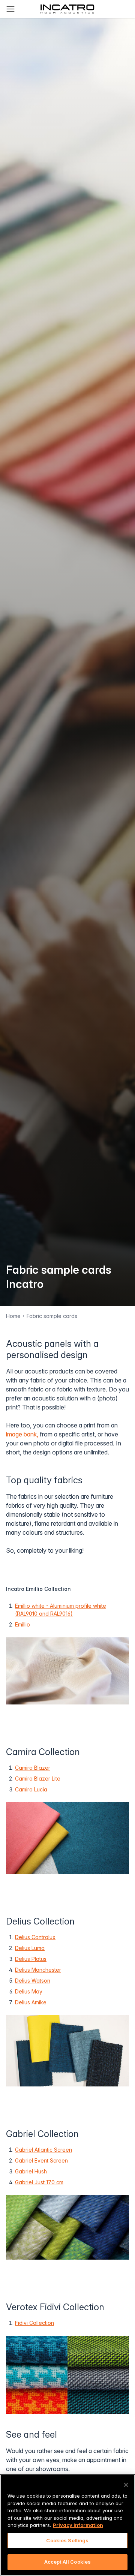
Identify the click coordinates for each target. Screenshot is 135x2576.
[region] (67, 2525)
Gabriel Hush (31, 2171)
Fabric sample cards (52, 1316)
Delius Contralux (35, 1937)
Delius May (29, 1991)
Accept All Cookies (67, 2562)
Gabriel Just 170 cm (39, 2182)
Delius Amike (31, 2002)
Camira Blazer (33, 1768)
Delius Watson (33, 1981)
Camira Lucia (31, 1789)
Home (13, 1316)
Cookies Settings (67, 2540)
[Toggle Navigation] (10, 9)
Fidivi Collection (34, 2323)
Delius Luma (30, 1948)
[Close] (126, 2485)
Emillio (22, 1624)
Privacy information (78, 2525)
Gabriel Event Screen (41, 2160)
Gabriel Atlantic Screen (43, 2150)
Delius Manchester (38, 1970)
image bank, (22, 1434)
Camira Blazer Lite (38, 1778)
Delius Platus (31, 1959)
